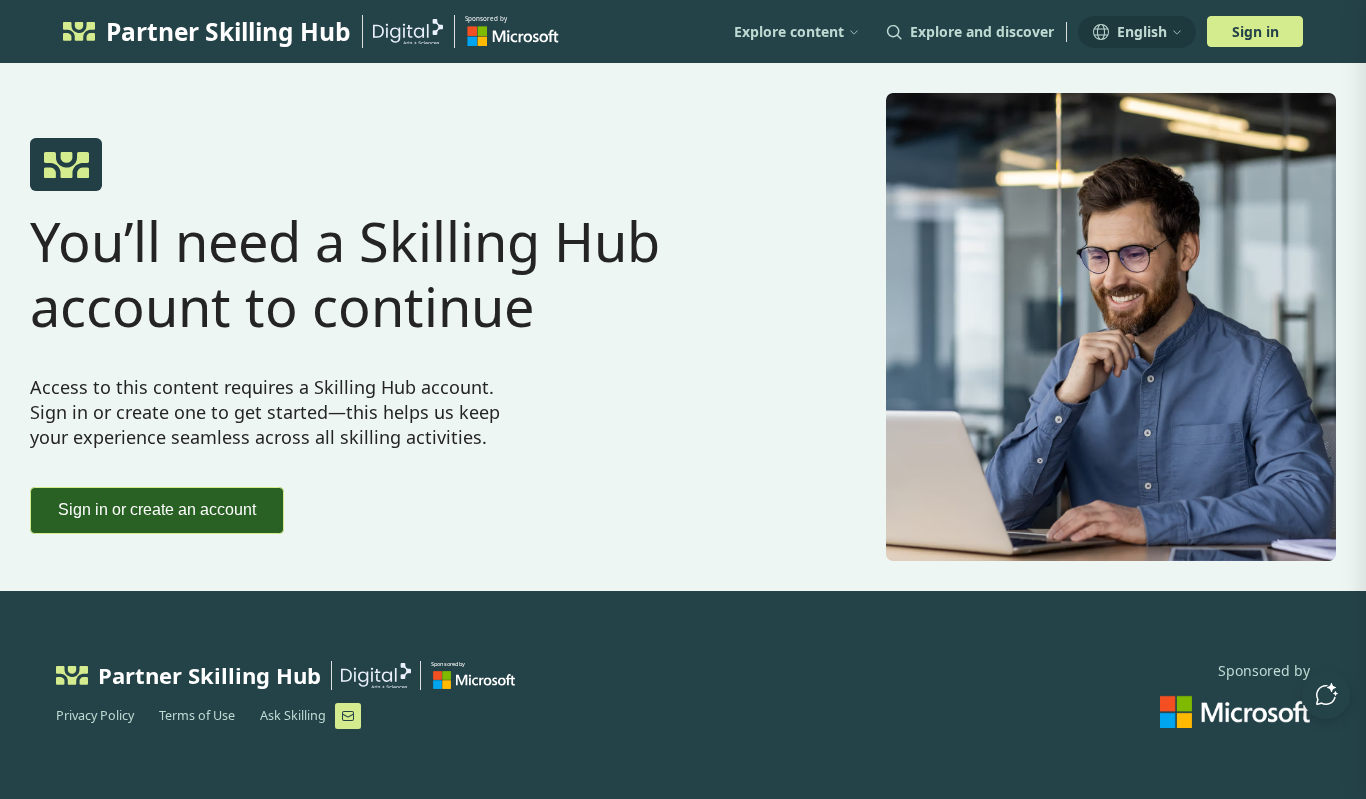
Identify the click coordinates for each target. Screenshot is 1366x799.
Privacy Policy (95, 715)
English (1142, 31)
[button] (1326, 695)
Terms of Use (197, 715)
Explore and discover (982, 31)
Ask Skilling (293, 715)
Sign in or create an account (157, 509)
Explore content (789, 31)
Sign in (1255, 31)
